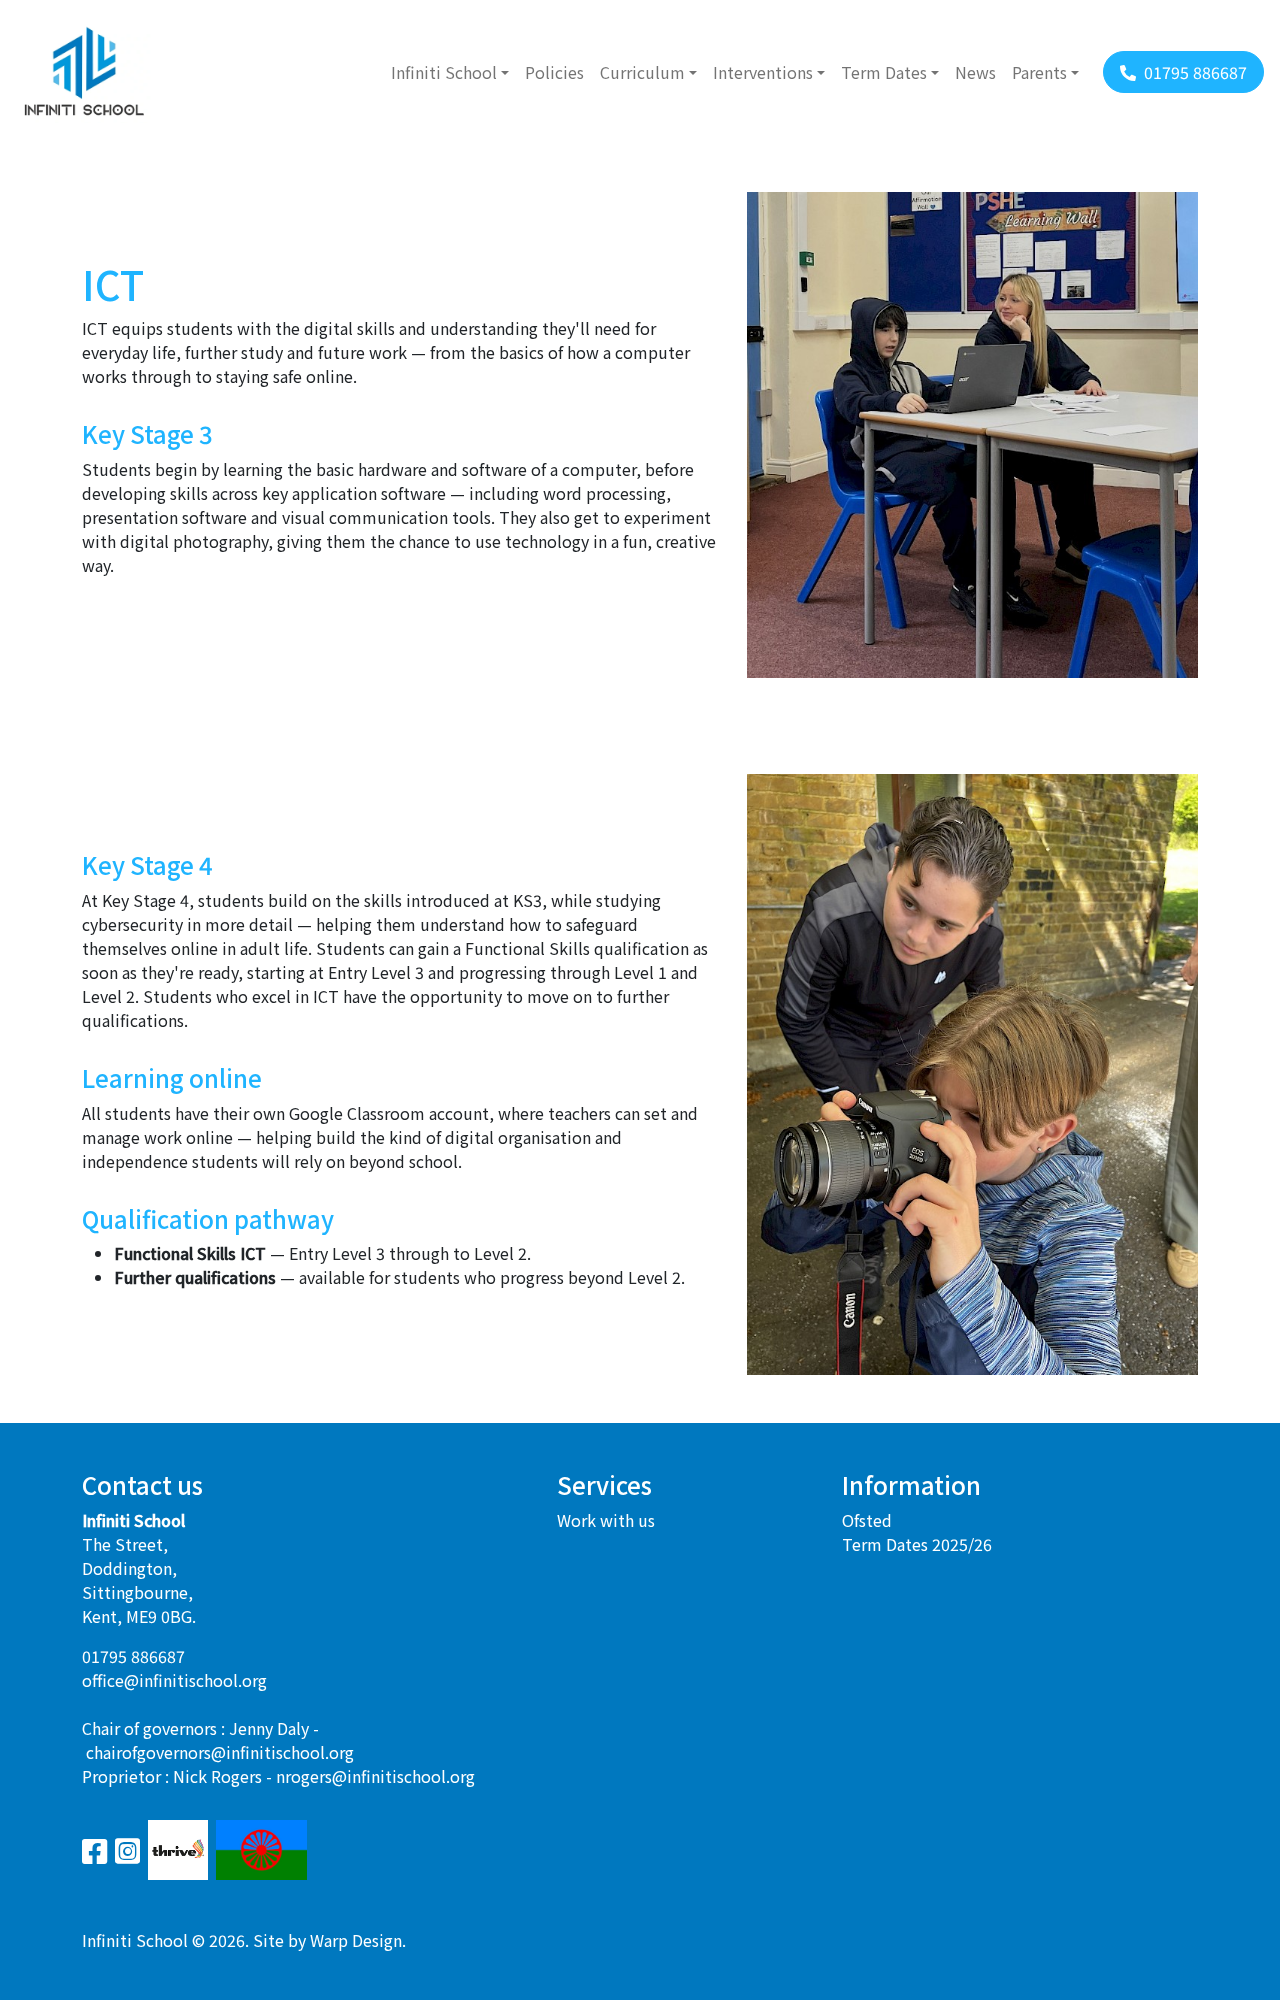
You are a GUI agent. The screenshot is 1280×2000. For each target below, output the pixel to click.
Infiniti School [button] (444, 72)
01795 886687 (133, 1656)
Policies (554, 72)
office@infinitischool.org (174, 1680)
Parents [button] (1039, 72)
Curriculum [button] (642, 72)
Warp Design (356, 1940)
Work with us (606, 1520)
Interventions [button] (763, 72)
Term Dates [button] (884, 72)
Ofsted (867, 1520)
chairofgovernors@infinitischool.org (220, 1752)
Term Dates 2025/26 (917, 1544)
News (975, 72)
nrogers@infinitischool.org (375, 1776)
